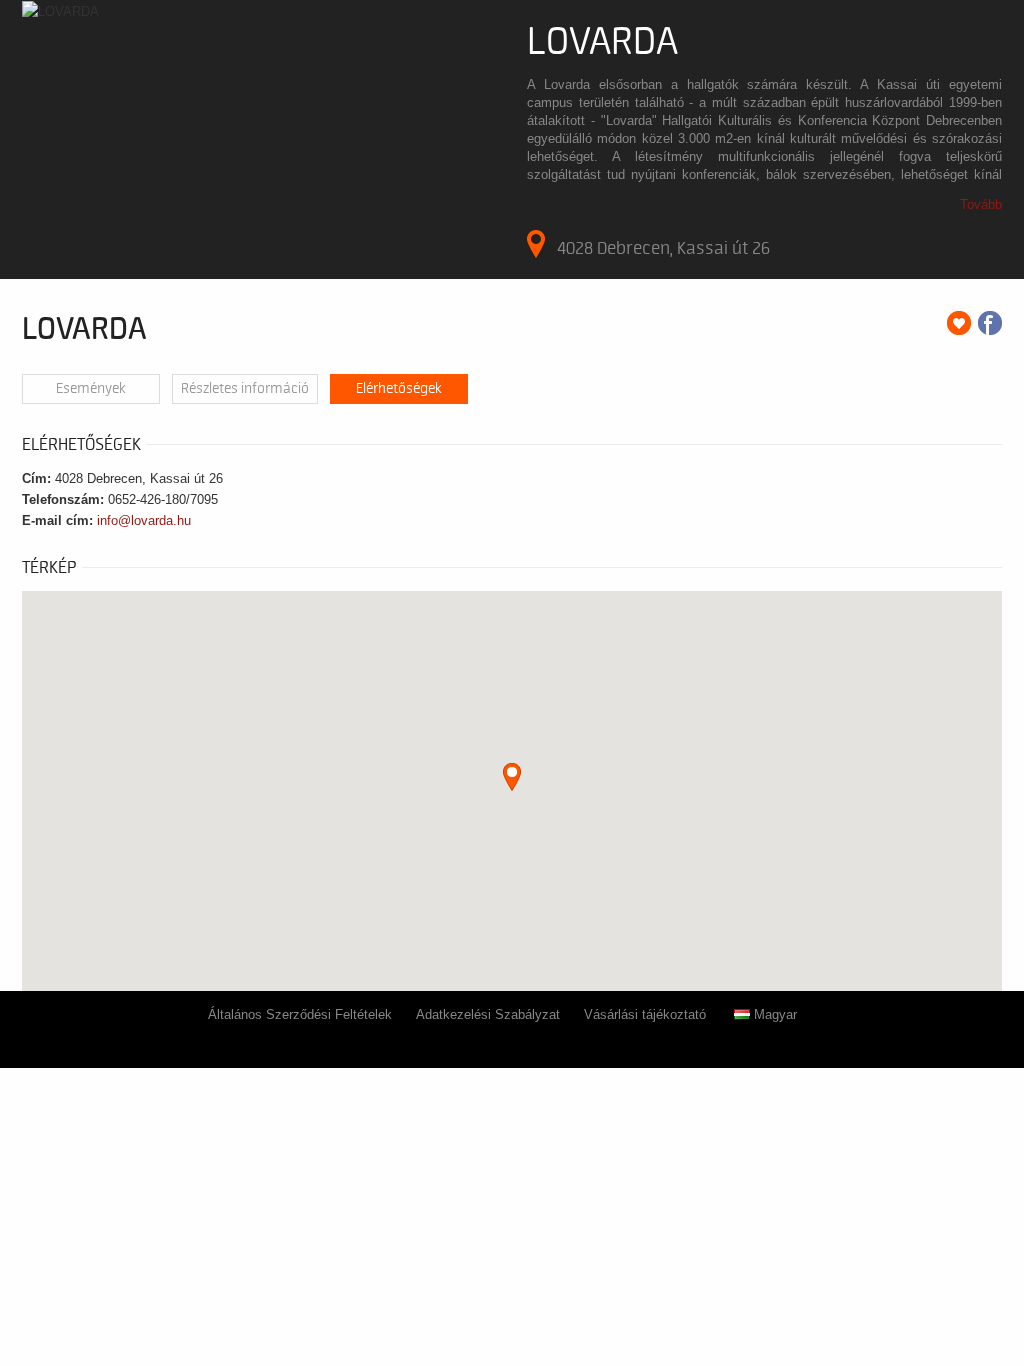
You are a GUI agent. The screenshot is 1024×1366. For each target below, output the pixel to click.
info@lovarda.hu (144, 520)
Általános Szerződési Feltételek (300, 1014)
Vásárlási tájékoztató (645, 1014)
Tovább (981, 204)
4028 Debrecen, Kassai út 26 (663, 248)
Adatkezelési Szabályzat (488, 1014)
